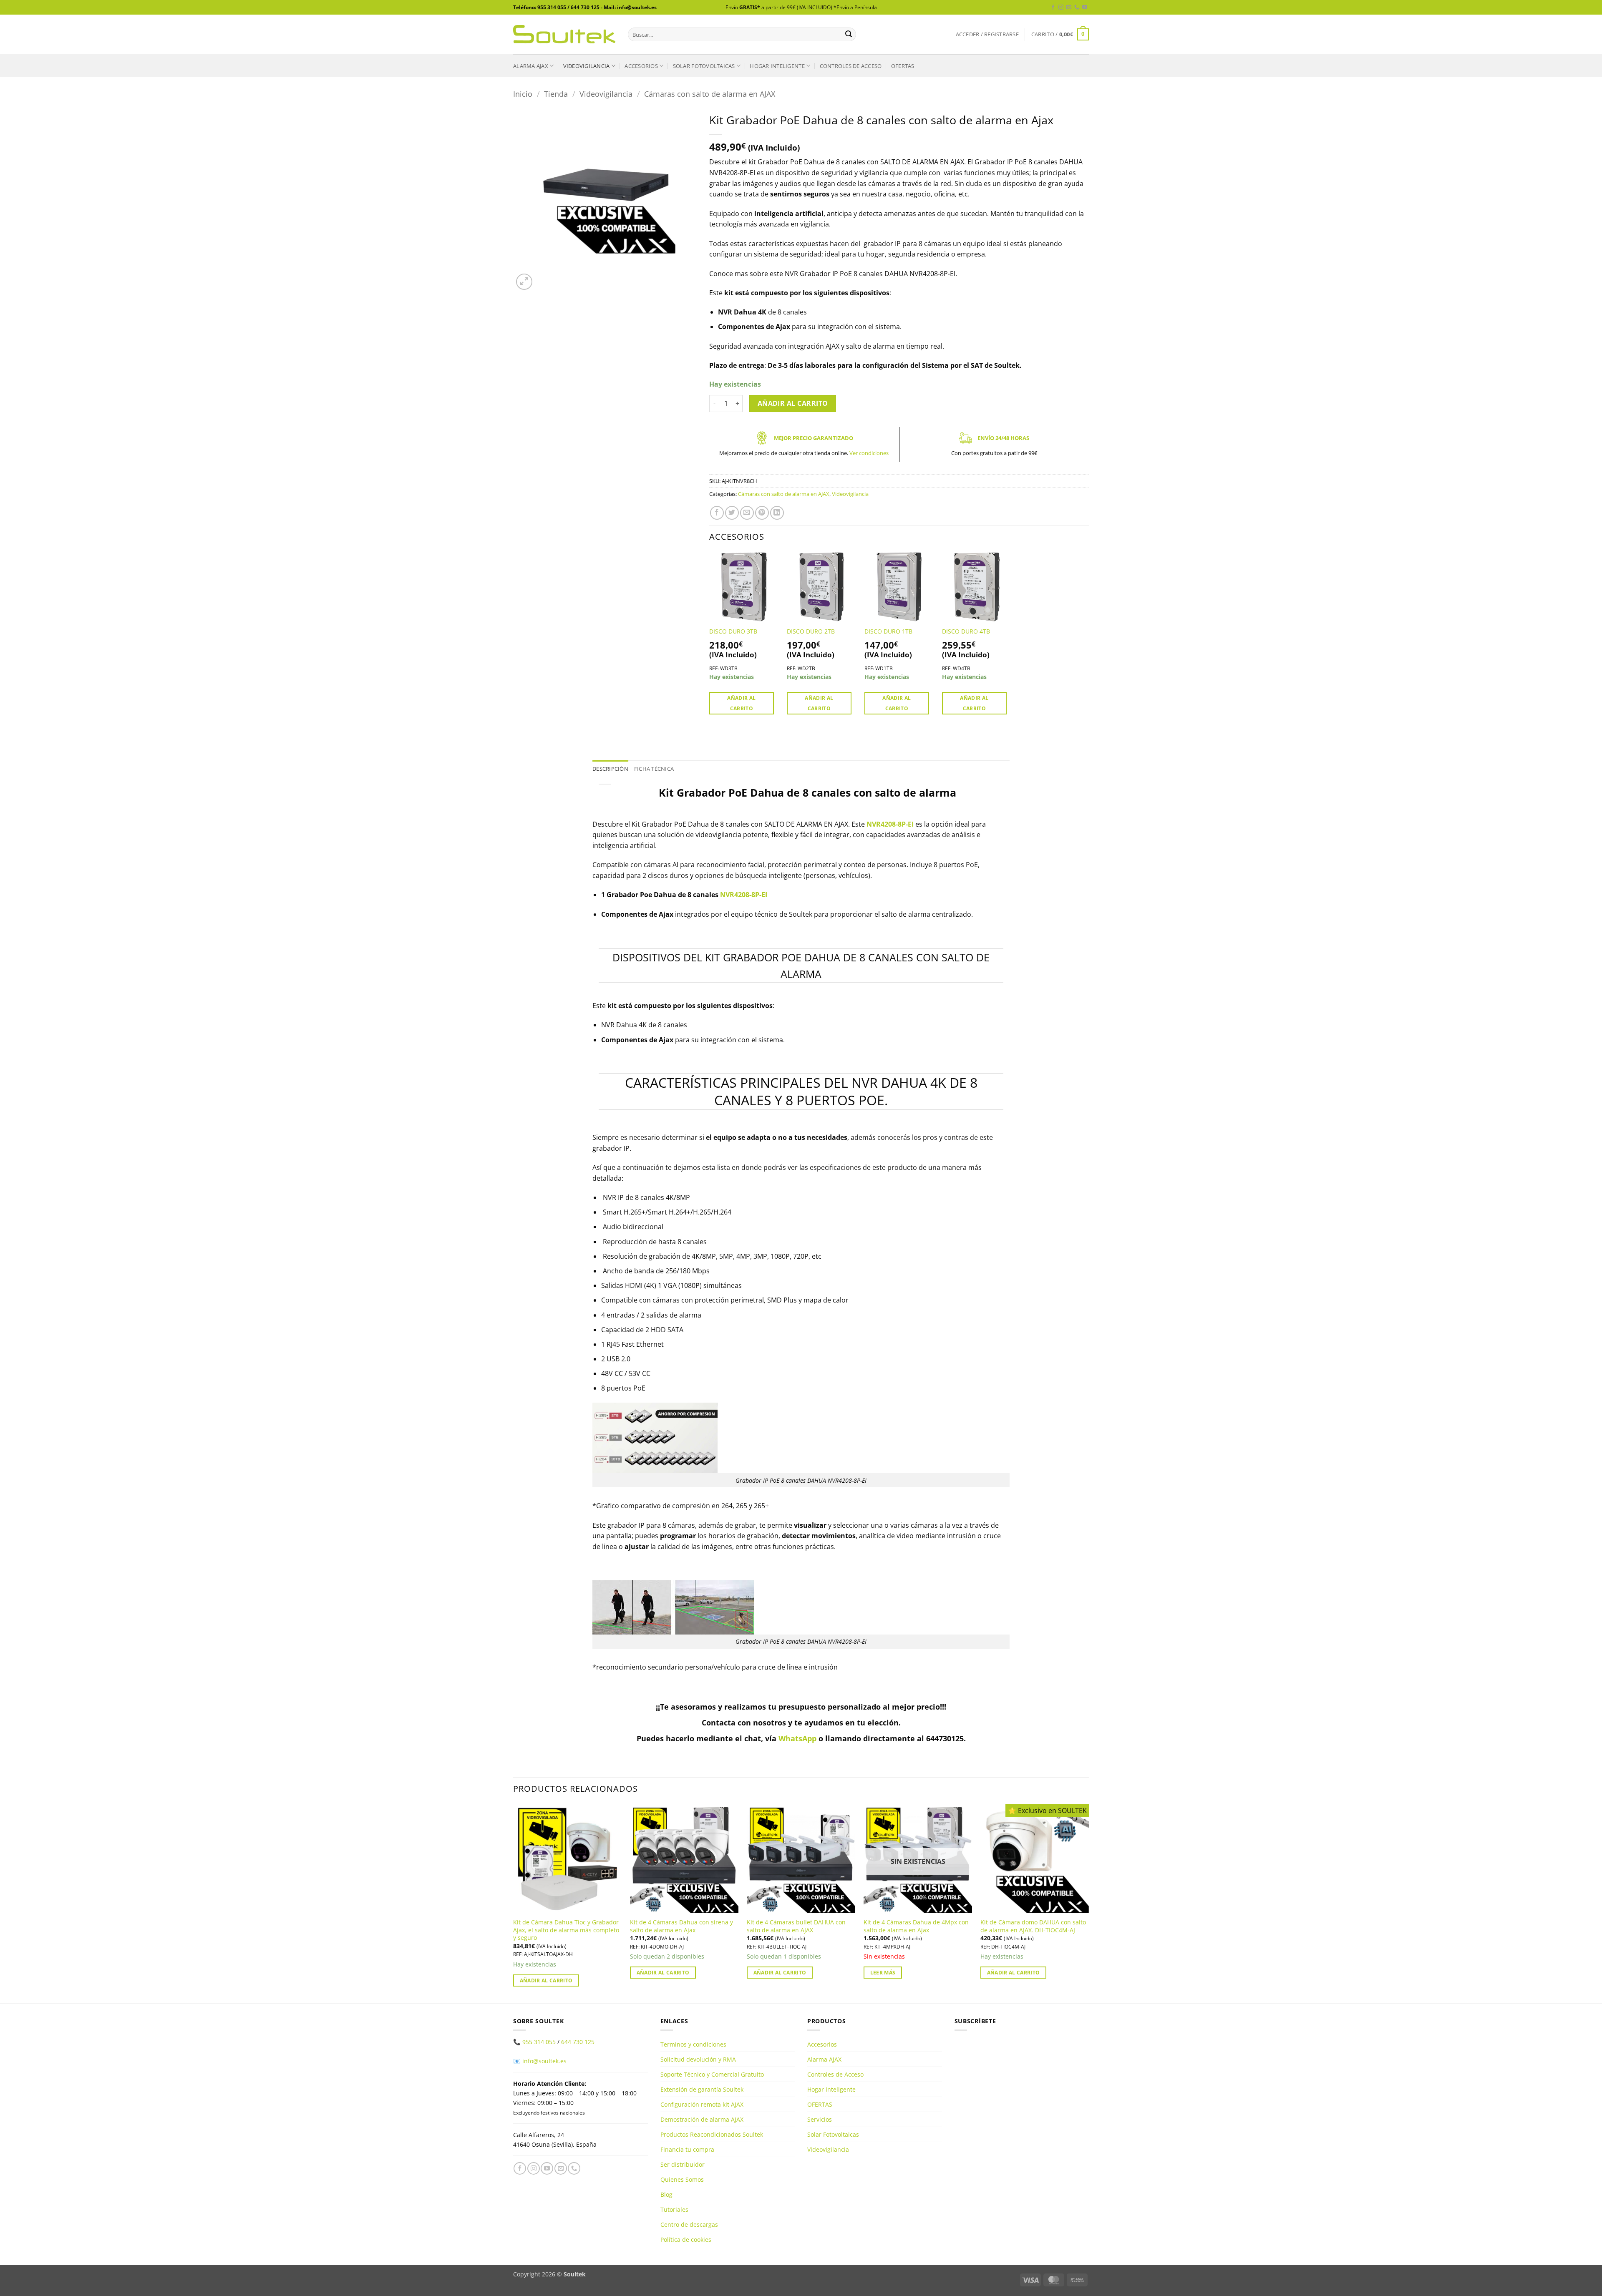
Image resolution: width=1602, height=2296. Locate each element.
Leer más (883, 1973)
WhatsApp (797, 1738)
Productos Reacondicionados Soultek (712, 2134)
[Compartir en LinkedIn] (777, 513)
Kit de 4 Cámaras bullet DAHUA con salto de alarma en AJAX (796, 1926)
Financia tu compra (687, 2149)
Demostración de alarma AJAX (702, 2119)
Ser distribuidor (683, 2164)
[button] (987, 34)
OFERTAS (903, 66)
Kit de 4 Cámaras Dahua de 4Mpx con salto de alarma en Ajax (916, 1926)
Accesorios (641, 66)
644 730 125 (578, 2042)
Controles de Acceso (851, 66)
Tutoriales (674, 2209)
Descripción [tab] (610, 769)
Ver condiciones (869, 453)
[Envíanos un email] (1069, 8)
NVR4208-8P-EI (890, 824)
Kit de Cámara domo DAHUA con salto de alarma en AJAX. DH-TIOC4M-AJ (1033, 1926)
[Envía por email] (747, 513)
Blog (666, 2194)
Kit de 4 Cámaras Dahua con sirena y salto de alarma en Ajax (681, 1926)
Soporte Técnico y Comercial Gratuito (712, 2074)
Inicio (523, 94)
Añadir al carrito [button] (741, 703)
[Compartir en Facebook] (717, 513)
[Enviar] (849, 35)
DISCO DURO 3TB (733, 631)
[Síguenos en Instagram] (1061, 8)
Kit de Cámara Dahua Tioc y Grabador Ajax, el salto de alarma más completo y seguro (566, 1930)
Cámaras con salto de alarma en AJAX (710, 94)
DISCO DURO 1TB (888, 631)
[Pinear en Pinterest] (762, 513)
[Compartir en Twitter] (732, 513)
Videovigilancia (587, 66)
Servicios (820, 2119)
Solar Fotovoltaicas (704, 66)
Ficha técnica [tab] (654, 769)
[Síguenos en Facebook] (1053, 8)
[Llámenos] (1077, 8)
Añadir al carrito (793, 403)
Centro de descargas (689, 2224)
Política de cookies (686, 2239)
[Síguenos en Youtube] (1085, 8)
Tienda (556, 94)
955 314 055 (539, 2042)
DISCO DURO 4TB (966, 631)
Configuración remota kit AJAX (702, 2104)
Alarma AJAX (531, 66)
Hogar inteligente (777, 66)
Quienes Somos (682, 2179)
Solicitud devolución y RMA (698, 2059)
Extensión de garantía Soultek (702, 2089)
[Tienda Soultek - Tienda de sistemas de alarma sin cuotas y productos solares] (564, 34)
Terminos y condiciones (693, 2044)
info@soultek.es (544, 2061)
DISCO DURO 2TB (811, 631)
